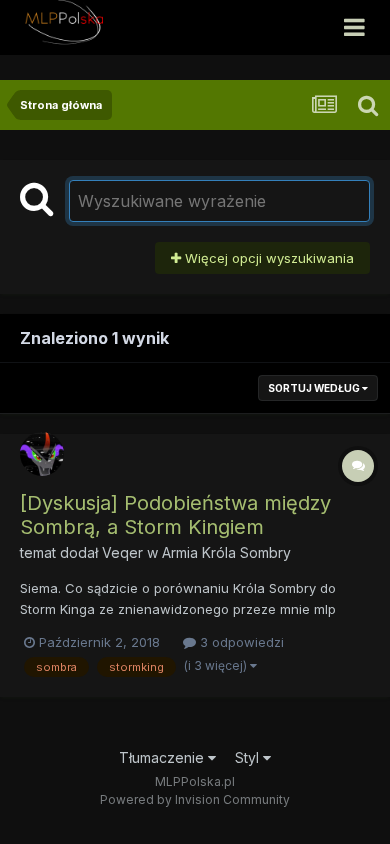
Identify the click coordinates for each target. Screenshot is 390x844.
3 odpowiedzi (240, 642)
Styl (249, 757)
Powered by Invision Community (195, 799)
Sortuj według (315, 388)
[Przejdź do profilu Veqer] (42, 454)
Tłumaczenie (163, 757)
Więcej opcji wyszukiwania (267, 258)
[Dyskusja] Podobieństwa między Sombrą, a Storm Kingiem (175, 515)
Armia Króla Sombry (226, 552)
